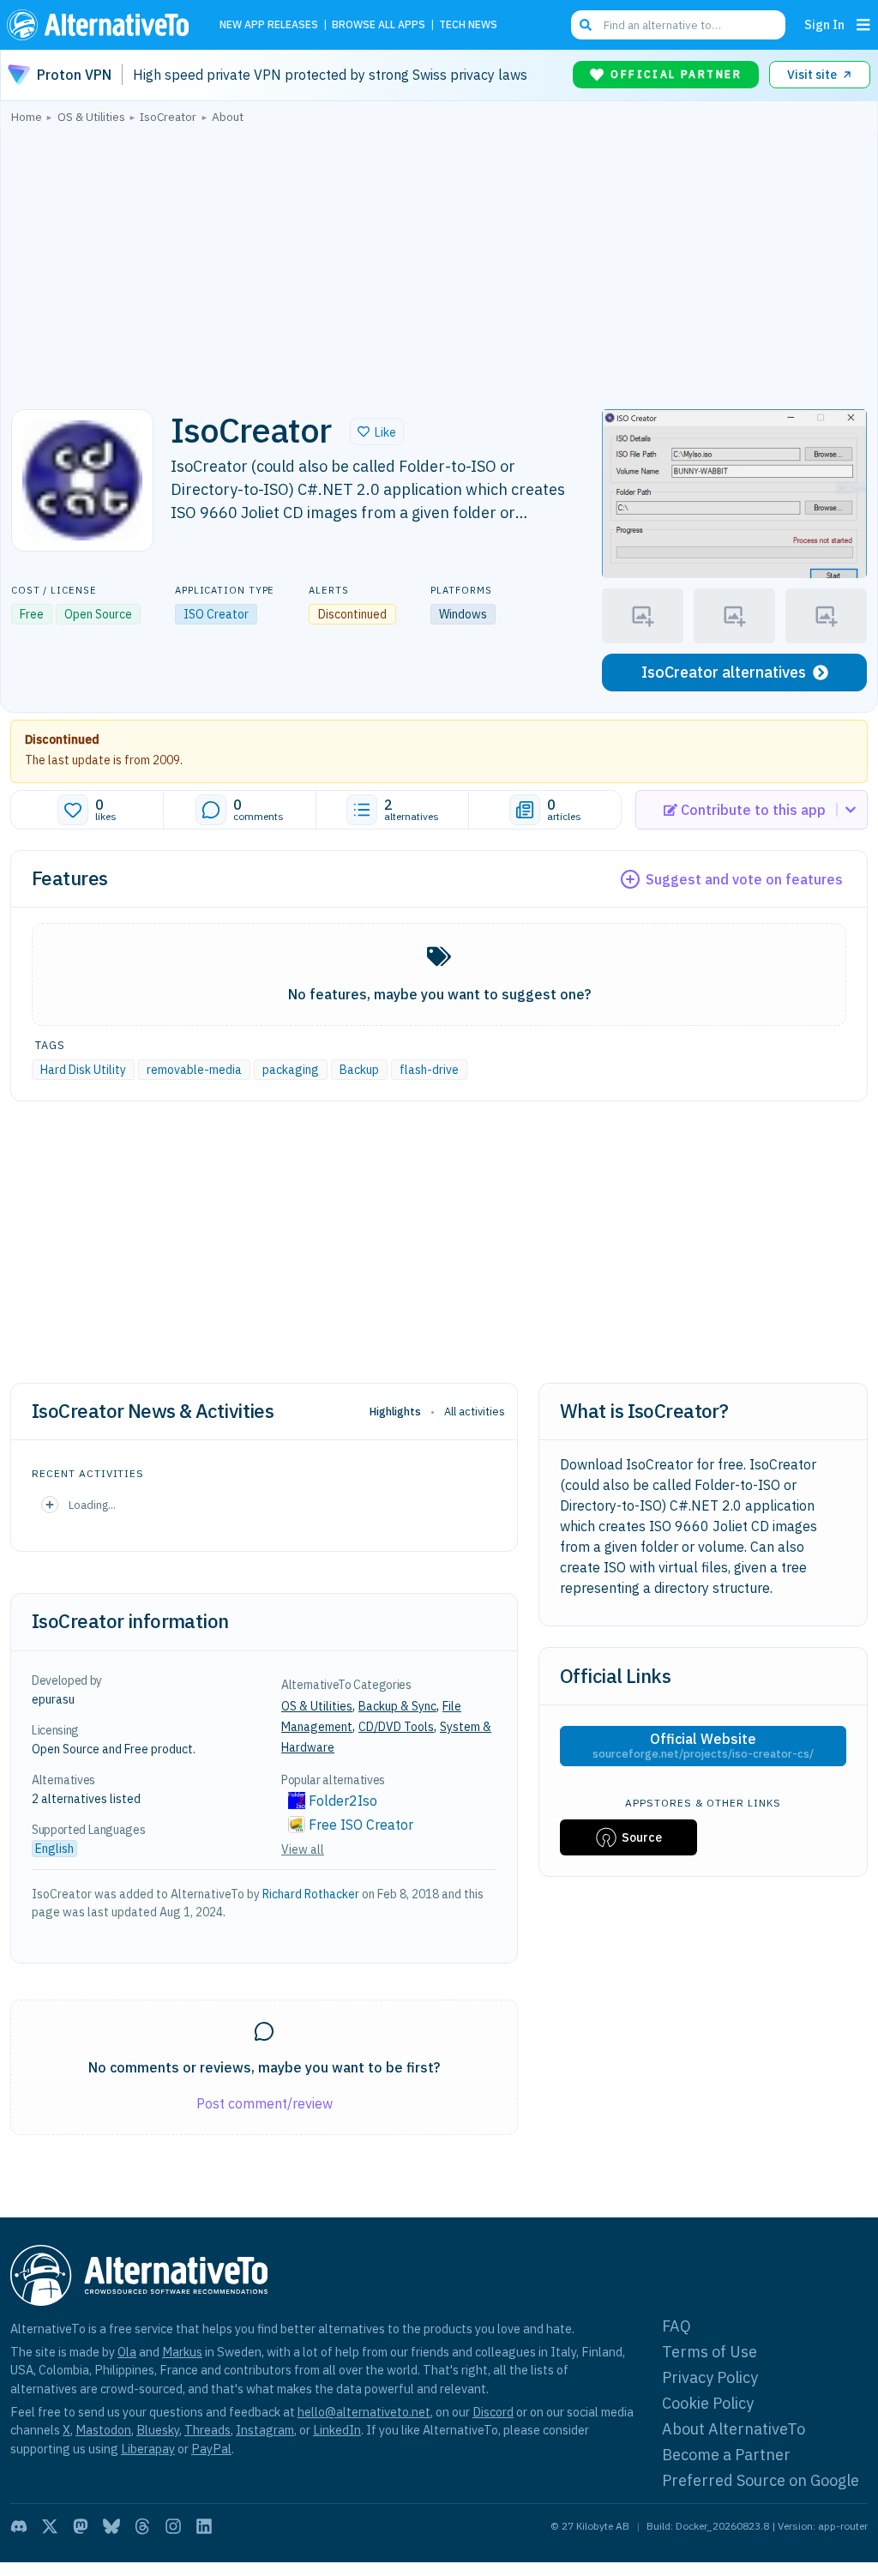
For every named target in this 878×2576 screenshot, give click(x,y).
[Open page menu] (863, 25)
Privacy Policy (710, 2377)
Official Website (703, 1746)
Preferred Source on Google (761, 2480)
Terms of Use (710, 2352)
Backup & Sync (397, 1706)
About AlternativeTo (734, 2429)
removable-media (194, 1070)
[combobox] (678, 25)
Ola (127, 2352)
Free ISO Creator (361, 1825)
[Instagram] (173, 2526)
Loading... (92, 1505)
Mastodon (103, 2430)
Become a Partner (726, 2455)
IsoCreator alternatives (724, 672)
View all (303, 1849)
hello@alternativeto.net (364, 2412)
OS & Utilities (317, 1706)
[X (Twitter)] (50, 2526)
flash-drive (429, 1070)
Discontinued (62, 739)
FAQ (677, 2326)
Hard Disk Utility (83, 1070)
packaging (291, 1070)
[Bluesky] (111, 2526)
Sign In (824, 24)
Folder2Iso (343, 1801)
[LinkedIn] (204, 2526)
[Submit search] (586, 25)
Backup (359, 1070)
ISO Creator (216, 614)
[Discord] (19, 2526)
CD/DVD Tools (396, 1727)
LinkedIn (337, 2430)
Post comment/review (265, 2103)
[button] (377, 431)
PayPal (211, 2449)
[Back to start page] (102, 25)
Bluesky (158, 2430)
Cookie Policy (708, 2403)
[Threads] (142, 2526)
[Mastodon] (81, 2526)
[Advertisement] (439, 262)
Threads (207, 2430)
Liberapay (148, 2449)
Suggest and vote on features (744, 879)
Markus (182, 2352)
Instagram (265, 2430)
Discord (493, 2412)
